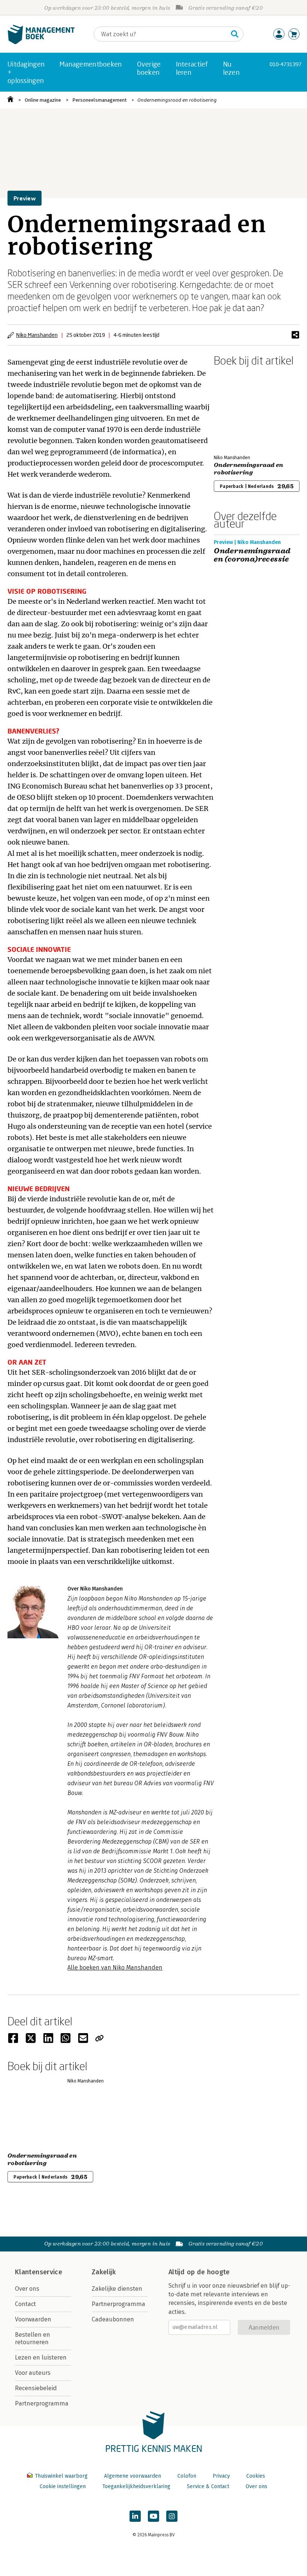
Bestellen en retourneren (33, 2338)
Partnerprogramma (42, 2403)
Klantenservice (39, 2272)
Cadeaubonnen (113, 2319)
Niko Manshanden (37, 335)
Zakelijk (104, 2272)
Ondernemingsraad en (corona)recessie (252, 555)
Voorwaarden (33, 2319)
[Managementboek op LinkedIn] (135, 2516)
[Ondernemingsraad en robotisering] (240, 409)
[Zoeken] (235, 34)
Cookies (256, 2476)
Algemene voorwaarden (133, 2476)
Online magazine (43, 100)
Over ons (27, 2289)
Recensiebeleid (36, 2388)
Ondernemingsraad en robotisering (177, 100)
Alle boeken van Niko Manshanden (115, 1968)
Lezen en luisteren (41, 2357)
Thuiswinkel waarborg (61, 2476)
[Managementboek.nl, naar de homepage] (41, 42)
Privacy (221, 2476)
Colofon (187, 2476)
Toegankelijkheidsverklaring (136, 2486)
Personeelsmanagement (99, 100)
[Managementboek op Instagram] (172, 2516)
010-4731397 (285, 64)
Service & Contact (208, 2486)
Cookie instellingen (63, 2486)
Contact (25, 2304)
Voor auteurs (33, 2373)
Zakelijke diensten (117, 2289)
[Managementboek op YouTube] (153, 2516)
